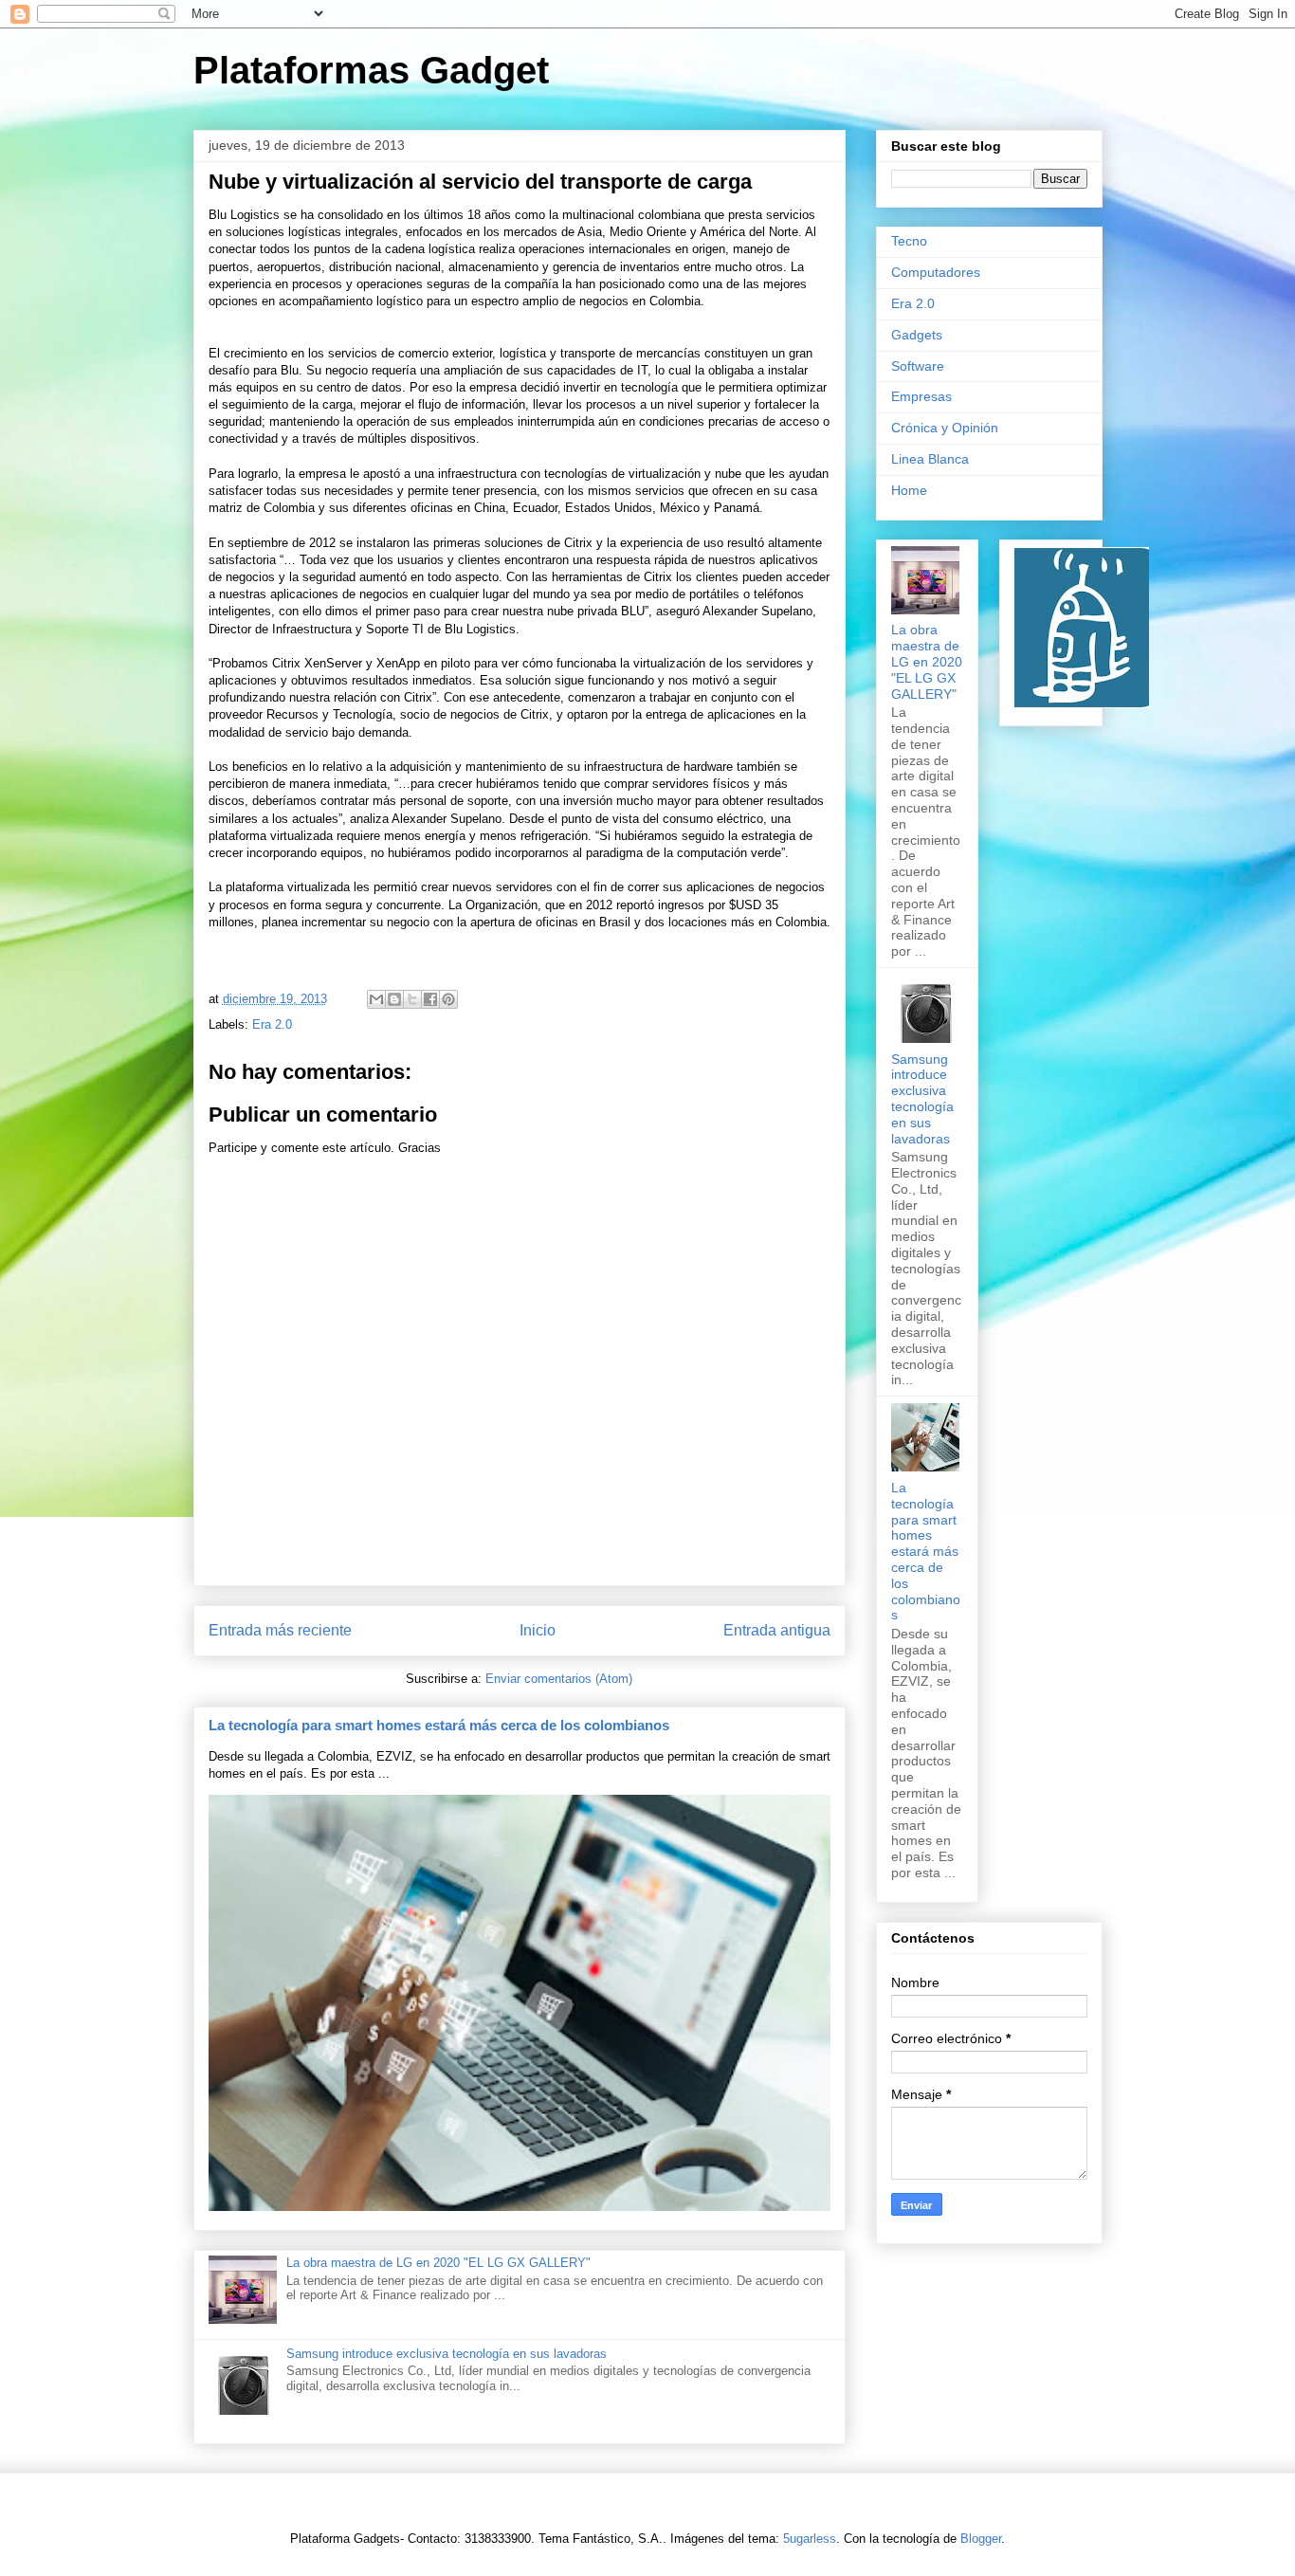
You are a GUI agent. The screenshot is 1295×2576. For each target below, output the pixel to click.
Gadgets (917, 335)
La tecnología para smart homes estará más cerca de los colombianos (439, 1725)
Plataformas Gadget (371, 70)
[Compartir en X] (412, 999)
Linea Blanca (930, 459)
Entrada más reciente (280, 1630)
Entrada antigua (777, 1630)
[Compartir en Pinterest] (448, 999)
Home (909, 490)
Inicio (538, 1630)
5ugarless (810, 2539)
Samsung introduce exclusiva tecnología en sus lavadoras (447, 2354)
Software (918, 366)
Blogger (981, 2539)
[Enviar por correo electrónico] (376, 999)
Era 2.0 (272, 1024)
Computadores (936, 272)
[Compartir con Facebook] (430, 999)
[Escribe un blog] (394, 999)
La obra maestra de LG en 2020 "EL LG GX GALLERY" (438, 2263)
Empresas (921, 396)
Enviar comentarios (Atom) (559, 1679)
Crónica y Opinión (945, 428)
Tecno (909, 241)
